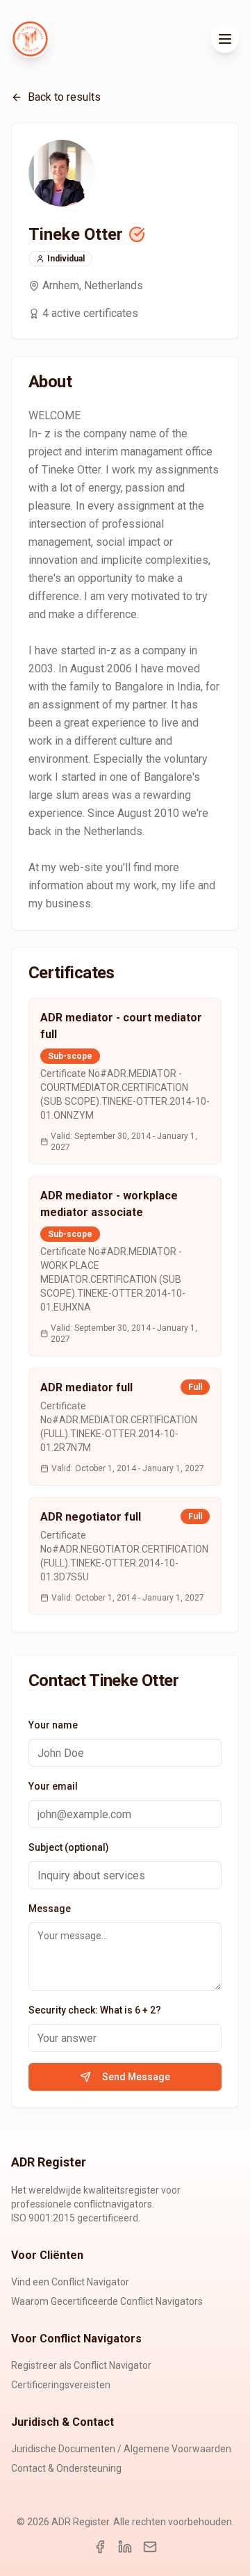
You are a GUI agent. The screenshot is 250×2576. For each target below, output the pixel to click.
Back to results (64, 97)
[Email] (150, 2547)
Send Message (136, 2077)
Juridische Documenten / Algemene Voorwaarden (121, 2449)
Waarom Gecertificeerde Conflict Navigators (107, 2301)
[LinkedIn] (125, 2547)
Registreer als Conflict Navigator (81, 2365)
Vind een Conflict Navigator (70, 2282)
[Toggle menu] (225, 39)
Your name (53, 1725)
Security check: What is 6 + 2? (95, 2010)
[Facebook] (100, 2547)
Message (50, 1909)
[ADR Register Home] (31, 39)
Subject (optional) (69, 1847)
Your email (53, 1786)
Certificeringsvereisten (61, 2385)
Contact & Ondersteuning (66, 2468)
